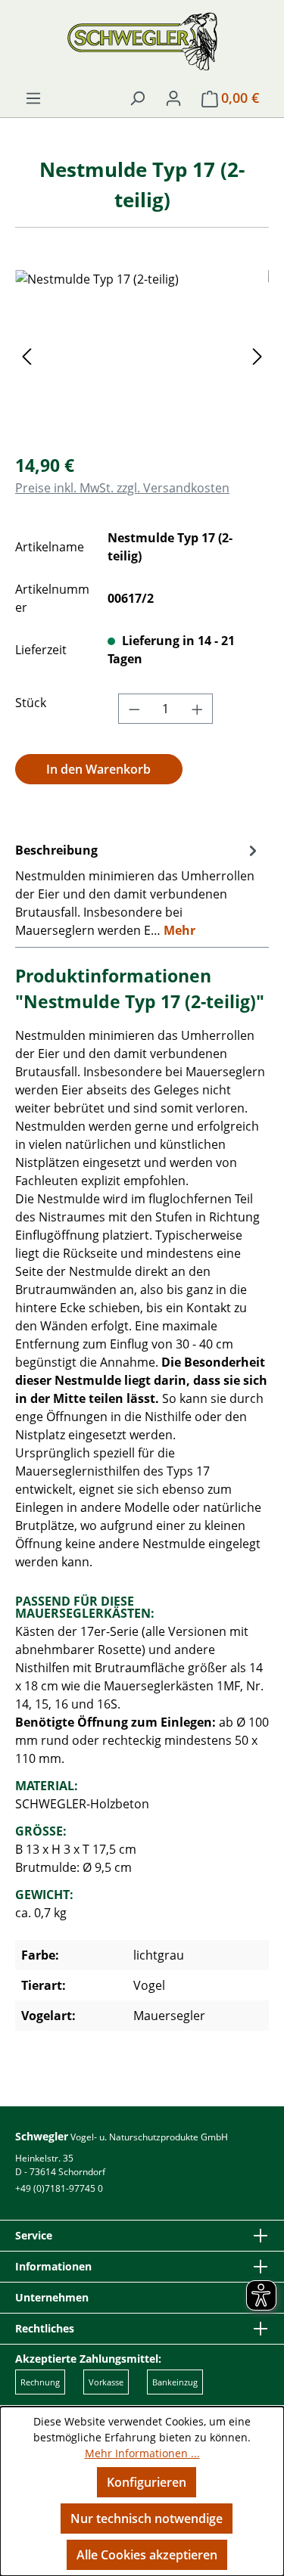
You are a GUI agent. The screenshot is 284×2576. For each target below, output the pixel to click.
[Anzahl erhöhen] (198, 709)
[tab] (138, 889)
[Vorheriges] (27, 355)
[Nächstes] (257, 355)
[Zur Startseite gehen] (142, 41)
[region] (142, 355)
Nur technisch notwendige (147, 2519)
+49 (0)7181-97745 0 (59, 2188)
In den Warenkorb (98, 769)
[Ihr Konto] (173, 98)
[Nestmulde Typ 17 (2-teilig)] (142, 355)
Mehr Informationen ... (142, 2453)
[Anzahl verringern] (134, 709)
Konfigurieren (147, 2482)
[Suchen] (137, 98)
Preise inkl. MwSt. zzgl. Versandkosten (122, 488)
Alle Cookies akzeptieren (147, 2555)
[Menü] (33, 98)
